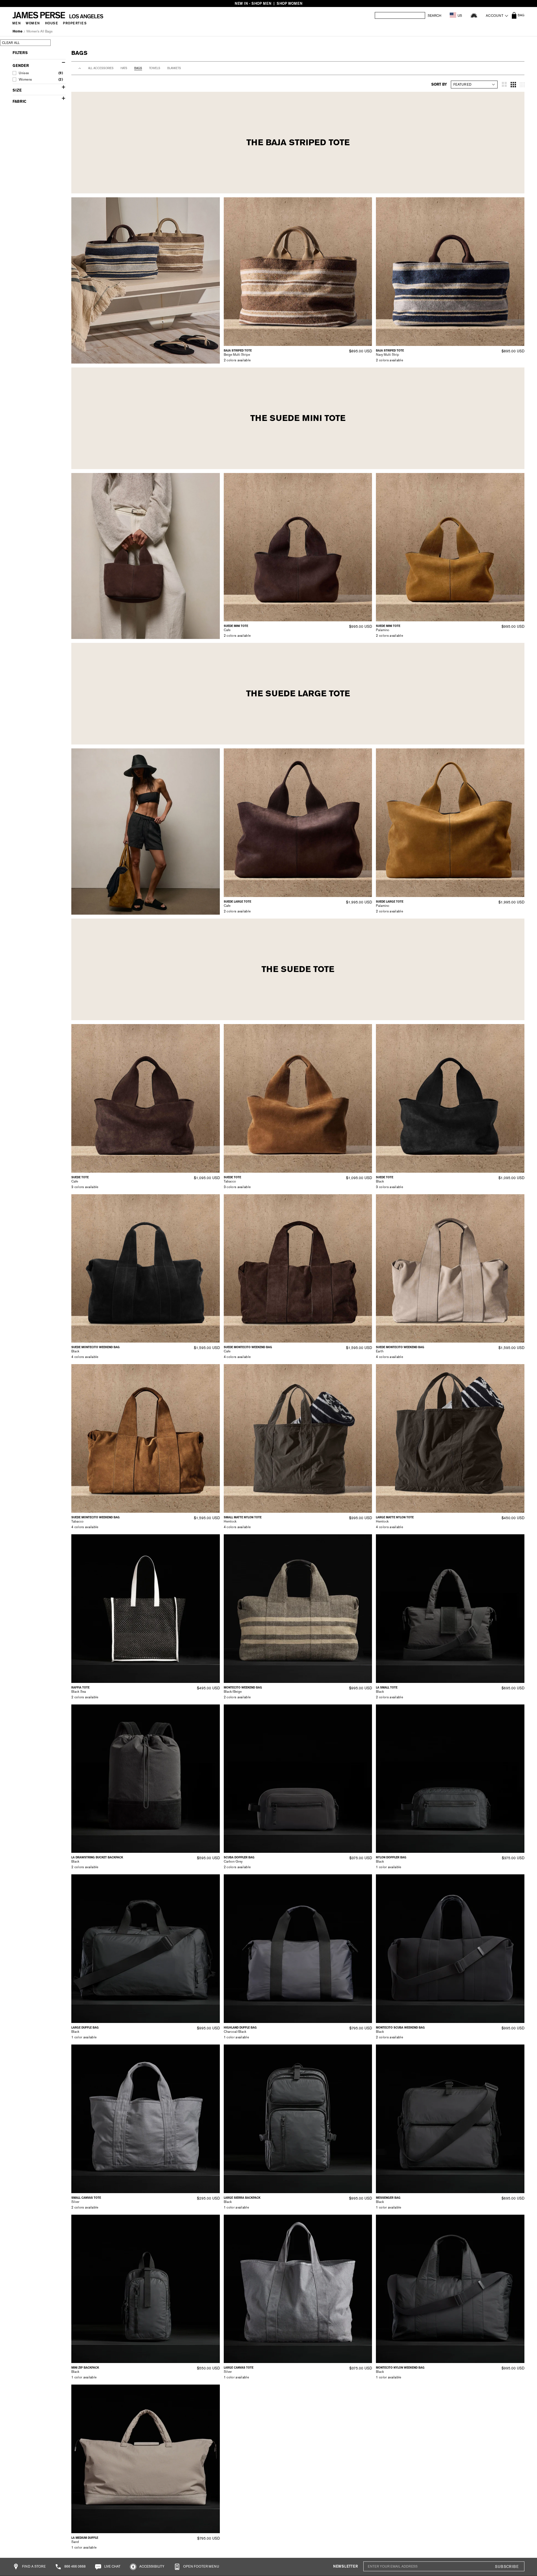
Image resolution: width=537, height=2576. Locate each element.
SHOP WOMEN (289, 3)
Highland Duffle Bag (240, 2028)
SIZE (17, 90)
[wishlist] (474, 15)
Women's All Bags (39, 31)
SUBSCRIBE (507, 2567)
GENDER (21, 66)
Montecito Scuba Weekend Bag (400, 2028)
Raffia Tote (80, 1688)
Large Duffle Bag (85, 2028)
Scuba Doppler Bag (239, 1857)
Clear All (11, 43)
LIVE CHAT (112, 2566)
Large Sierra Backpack (242, 2198)
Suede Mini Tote (236, 626)
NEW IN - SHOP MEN (253, 3)
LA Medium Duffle (85, 2538)
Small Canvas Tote (86, 2198)
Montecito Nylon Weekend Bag (400, 2368)
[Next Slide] (366, 271)
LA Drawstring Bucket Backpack (97, 1857)
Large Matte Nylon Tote (395, 1517)
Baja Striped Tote (238, 351)
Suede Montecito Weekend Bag (96, 1347)
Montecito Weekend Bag (243, 1688)
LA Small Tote (387, 1688)
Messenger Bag (388, 2198)
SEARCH (434, 16)
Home (17, 31)
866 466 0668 (75, 2566)
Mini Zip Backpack (85, 2368)
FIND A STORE (33, 2566)
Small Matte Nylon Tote (243, 1517)
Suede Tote (80, 1177)
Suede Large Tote (237, 902)
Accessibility (151, 2566)
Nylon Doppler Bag (391, 1857)
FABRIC (19, 101)
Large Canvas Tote (239, 2368)
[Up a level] (80, 68)
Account (495, 16)
